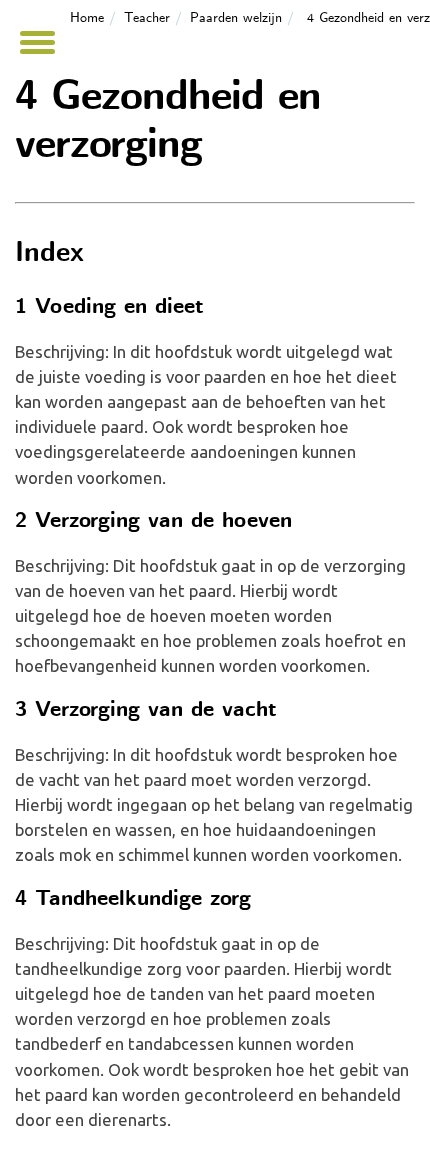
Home (87, 18)
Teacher (147, 18)
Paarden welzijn (236, 18)
